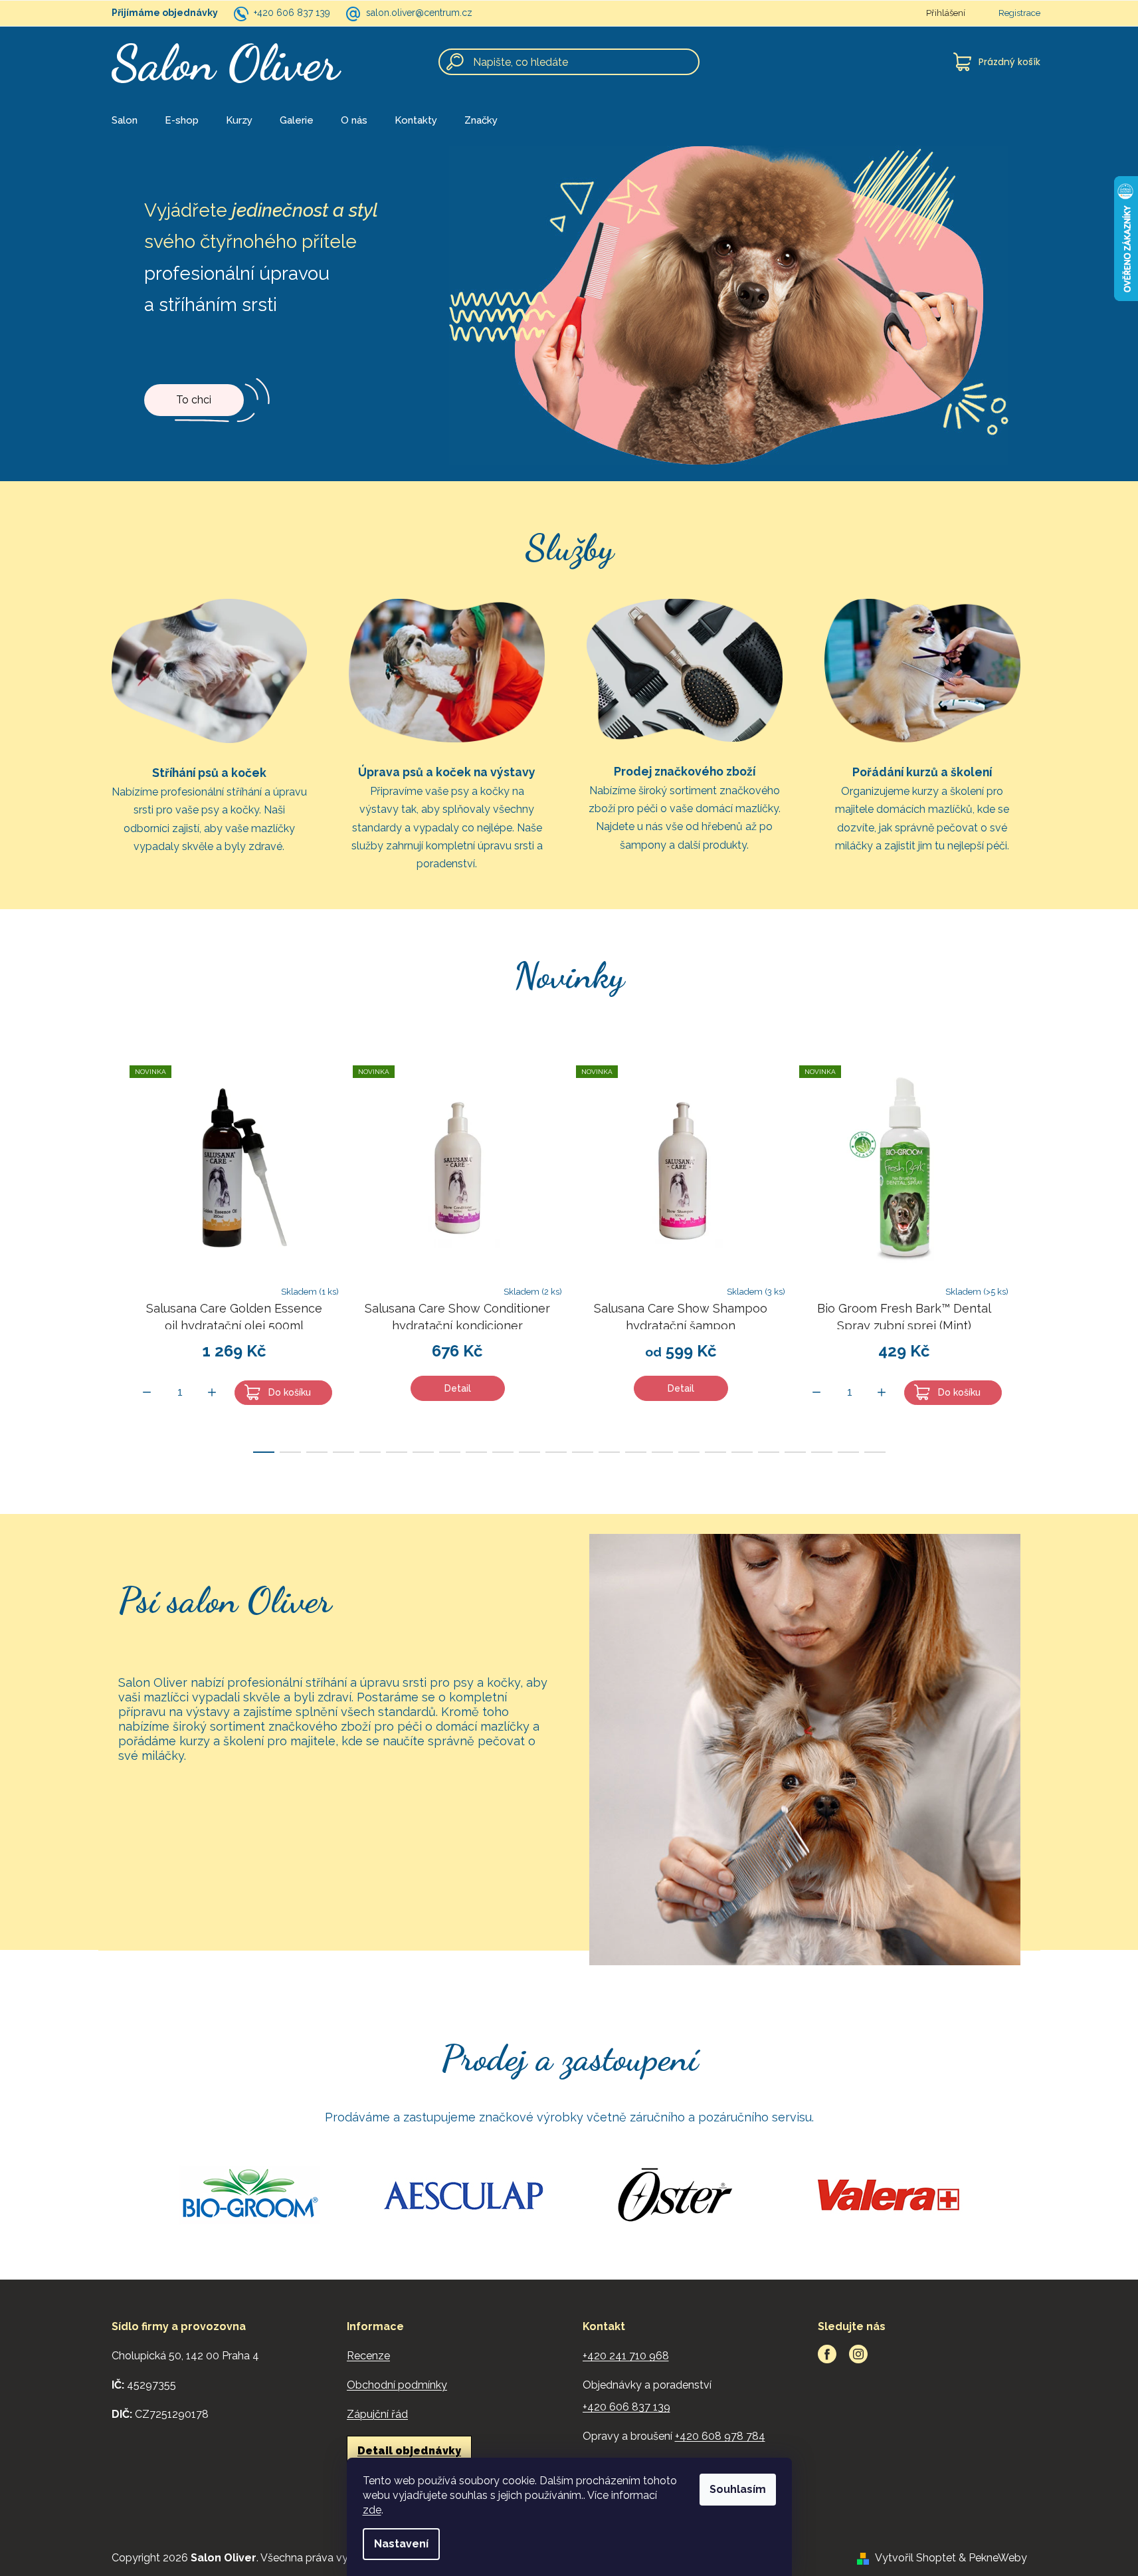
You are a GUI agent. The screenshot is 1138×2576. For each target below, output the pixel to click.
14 (636, 1452)
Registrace (1019, 13)
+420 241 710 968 (626, 2356)
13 (609, 1452)
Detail (458, 1388)
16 (689, 1452)
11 (556, 1452)
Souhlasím (738, 2489)
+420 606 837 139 (292, 13)
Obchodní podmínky (397, 2385)
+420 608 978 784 (720, 2436)
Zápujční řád (377, 2414)
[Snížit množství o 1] (147, 1392)
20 (795, 1452)
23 (875, 1452)
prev (109, 1255)
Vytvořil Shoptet (915, 2558)
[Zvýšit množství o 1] (212, 1392)
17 (715, 1452)
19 (769, 1452)
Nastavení (401, 2544)
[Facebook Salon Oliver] (827, 2354)
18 (742, 1452)
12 (583, 1452)
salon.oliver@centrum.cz (419, 13)
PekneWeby (998, 2558)
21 (822, 1452)
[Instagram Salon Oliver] (858, 2354)
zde (372, 2510)
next (1030, 1255)
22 (848, 1452)
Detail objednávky (409, 2451)
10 (529, 1452)
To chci (194, 400)
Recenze (368, 2356)
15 (662, 1452)
